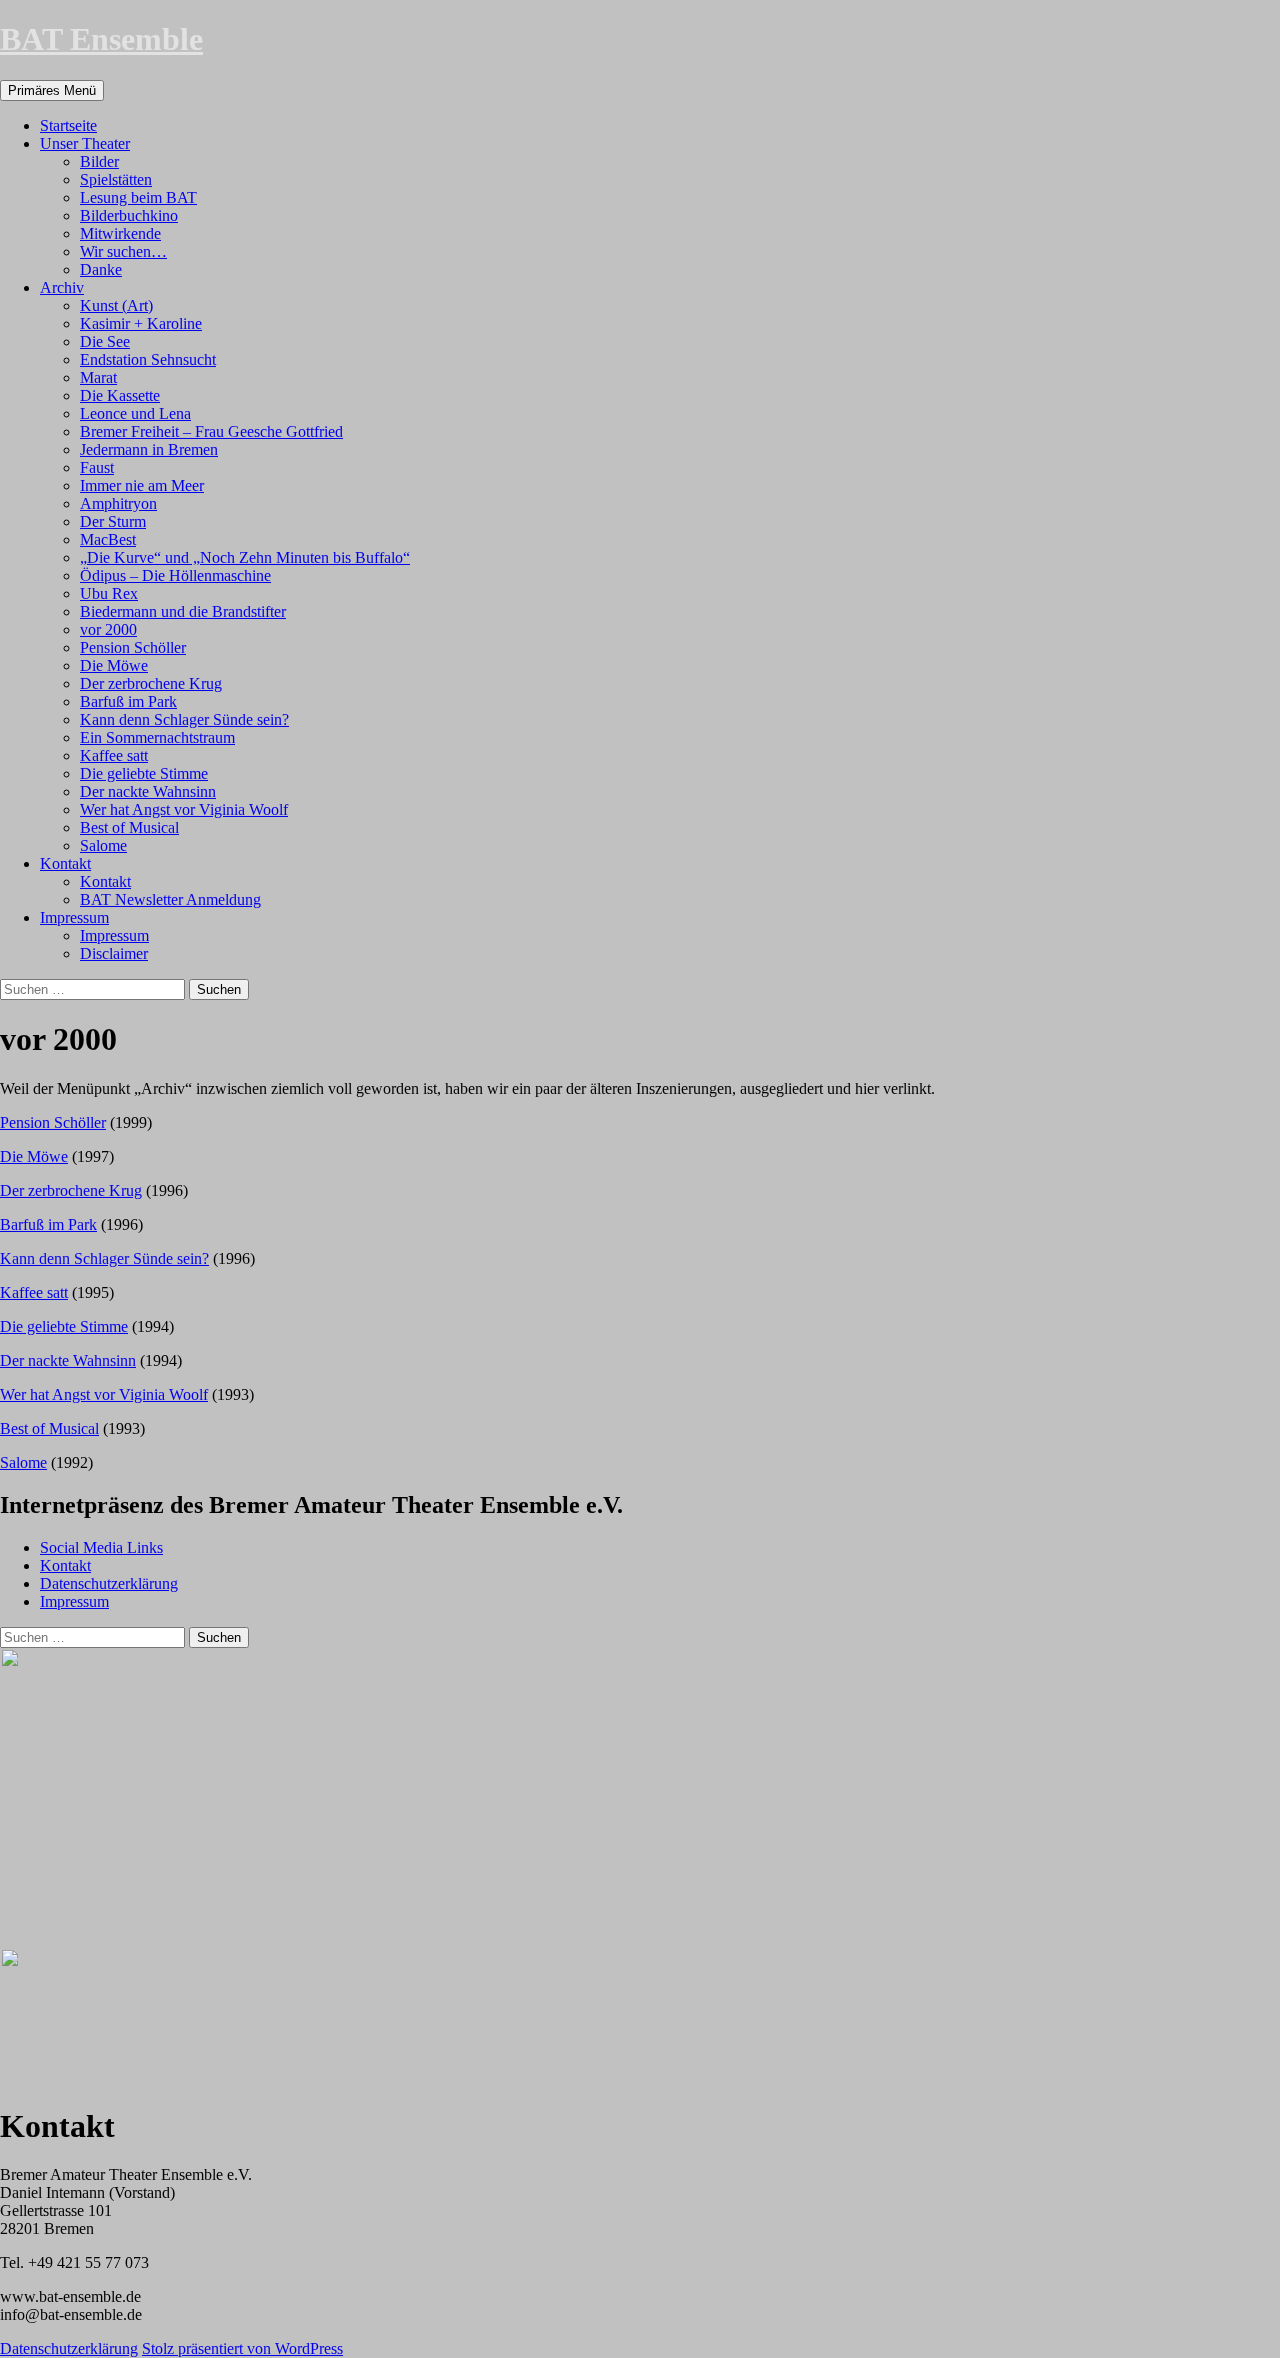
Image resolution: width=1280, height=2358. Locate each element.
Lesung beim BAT (138, 197)
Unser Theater (85, 143)
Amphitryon (118, 503)
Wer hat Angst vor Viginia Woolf (184, 809)
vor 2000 (108, 629)
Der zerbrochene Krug (151, 683)
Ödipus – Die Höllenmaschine (175, 575)
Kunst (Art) (116, 305)
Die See (105, 341)
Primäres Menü (52, 90)
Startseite (68, 125)
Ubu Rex (109, 593)
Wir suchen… (123, 251)
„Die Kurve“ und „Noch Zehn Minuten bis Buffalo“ (245, 557)
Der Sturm (113, 521)
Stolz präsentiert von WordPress (242, 2348)
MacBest (108, 539)
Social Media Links (101, 1547)
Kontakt (65, 863)
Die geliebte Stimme (144, 773)
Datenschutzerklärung (109, 1583)
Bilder (99, 161)
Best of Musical (129, 827)
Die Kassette (120, 395)
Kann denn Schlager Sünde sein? (184, 719)
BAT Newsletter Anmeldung (170, 899)
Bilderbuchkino (129, 215)
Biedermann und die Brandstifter (183, 611)
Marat (98, 377)
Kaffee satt (114, 755)
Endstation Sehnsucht (148, 359)
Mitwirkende (120, 233)
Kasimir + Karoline (141, 323)
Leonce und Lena (135, 413)
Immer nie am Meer (142, 485)
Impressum (74, 917)
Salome (103, 845)
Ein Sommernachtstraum (157, 737)
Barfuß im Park (128, 701)
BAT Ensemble (101, 39)
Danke (101, 269)
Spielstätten (116, 179)
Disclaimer (114, 953)
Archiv (62, 287)
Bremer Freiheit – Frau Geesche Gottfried (211, 431)
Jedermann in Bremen (149, 449)
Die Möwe (114, 665)
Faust (97, 467)
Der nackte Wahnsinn (148, 791)
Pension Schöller (133, 647)
